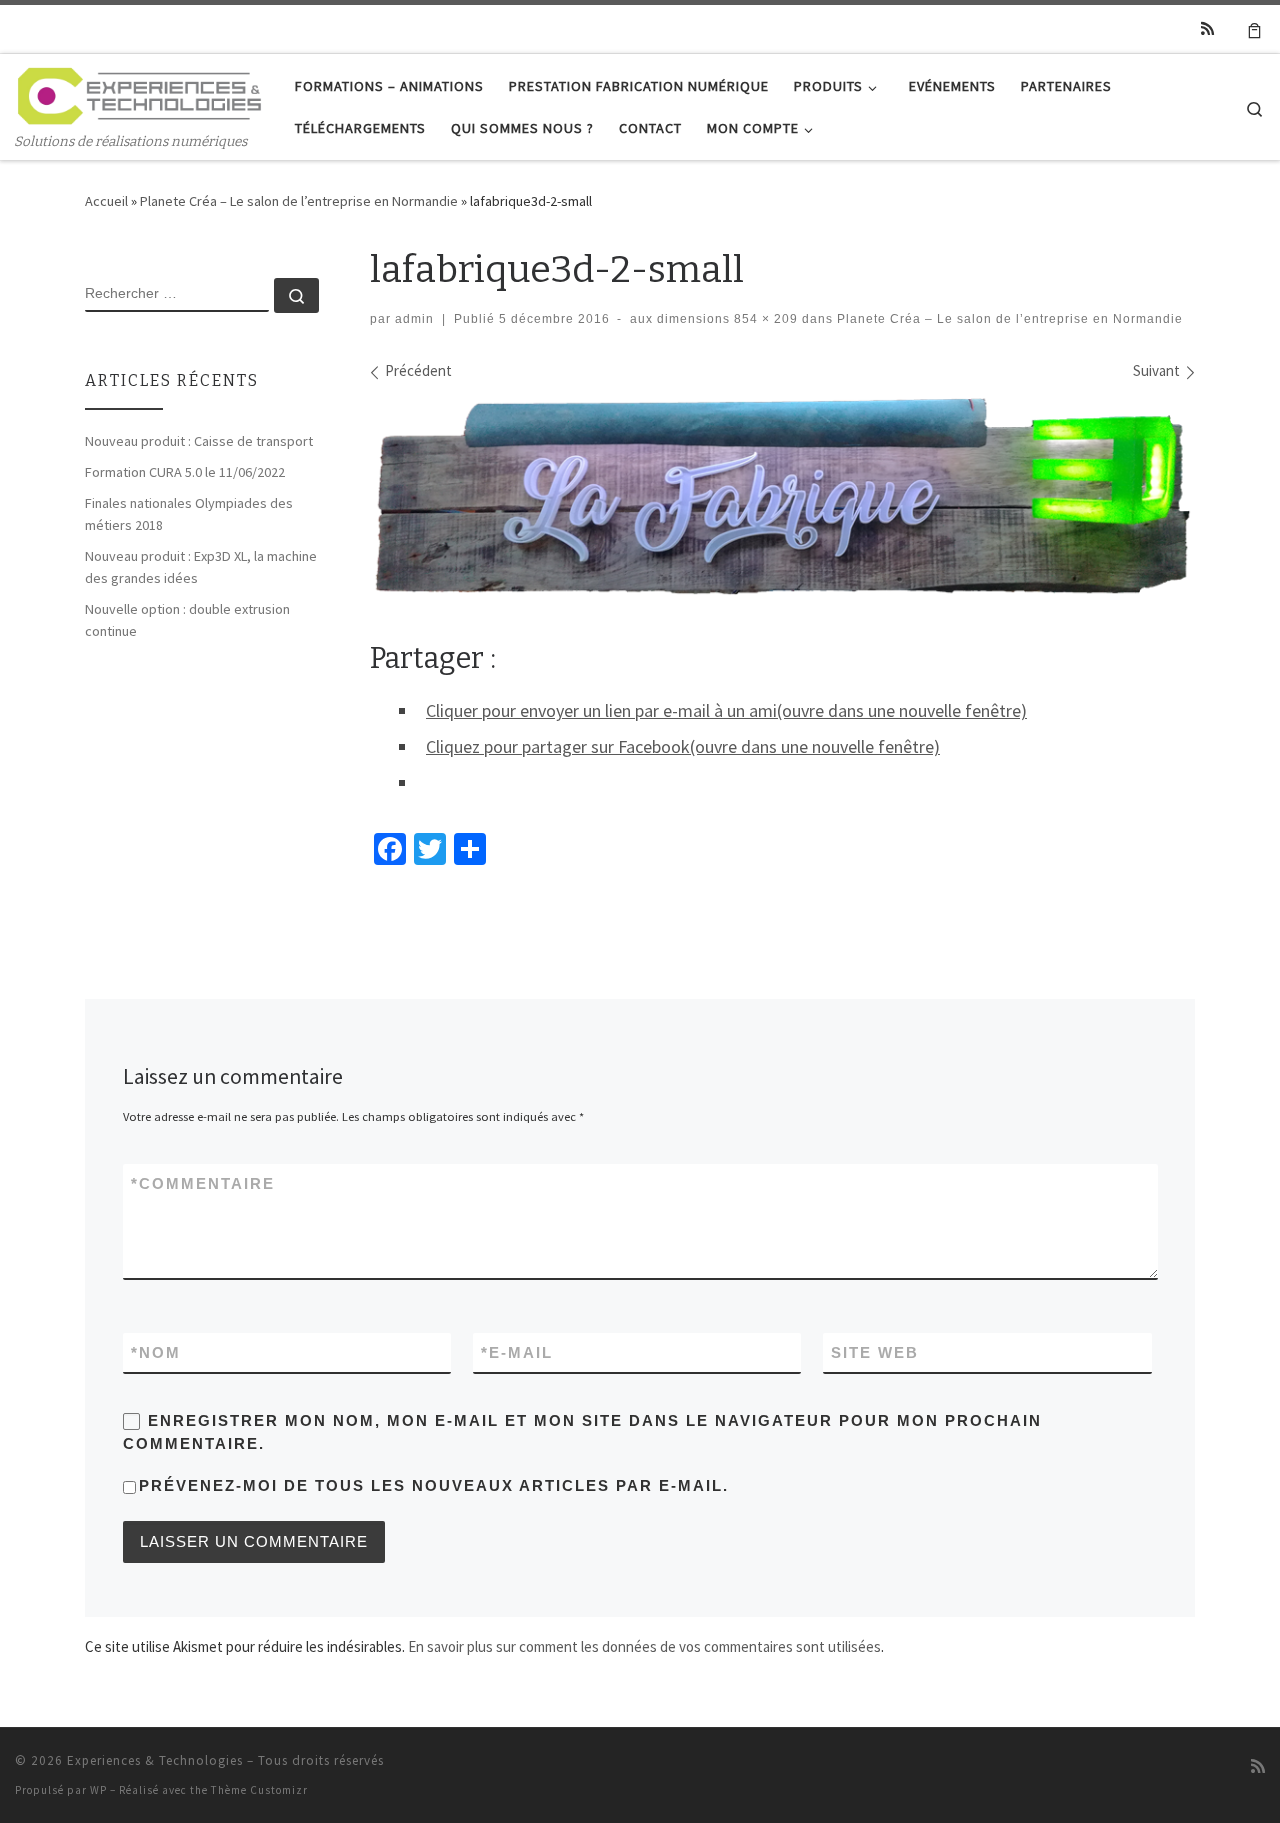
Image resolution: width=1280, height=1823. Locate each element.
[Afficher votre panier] (1254, 29)
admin (414, 319)
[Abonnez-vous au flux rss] (1207, 28)
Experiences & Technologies (155, 1760)
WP (98, 1790)
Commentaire (203, 1183)
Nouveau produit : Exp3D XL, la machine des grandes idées (201, 567)
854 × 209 (764, 319)
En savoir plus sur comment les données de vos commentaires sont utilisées (644, 1646)
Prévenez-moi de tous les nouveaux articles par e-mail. (434, 1485)
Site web (875, 1352)
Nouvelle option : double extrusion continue (187, 620)
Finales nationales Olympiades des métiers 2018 (189, 514)
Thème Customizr (259, 1790)
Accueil (106, 201)
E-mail (517, 1352)
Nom (156, 1352)
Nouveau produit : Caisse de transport (199, 441)
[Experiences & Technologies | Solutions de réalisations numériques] (140, 93)
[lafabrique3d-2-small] (782, 498)
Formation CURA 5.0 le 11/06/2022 (185, 472)
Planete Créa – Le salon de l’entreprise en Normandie (299, 201)
